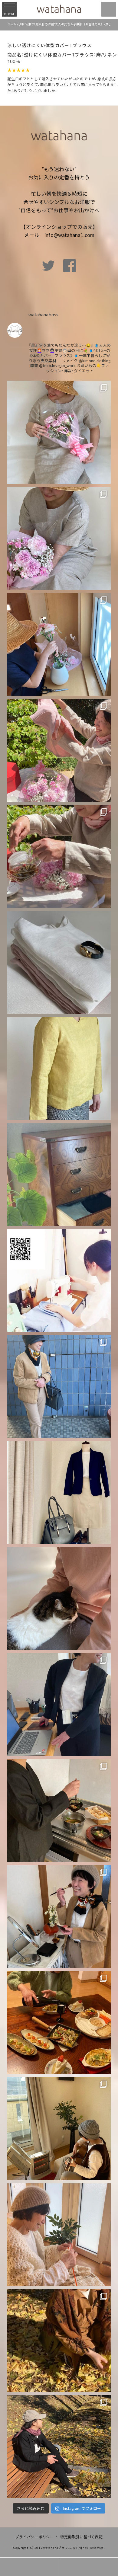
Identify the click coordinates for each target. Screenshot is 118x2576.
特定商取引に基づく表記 (81, 2537)
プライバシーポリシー (34, 2537)
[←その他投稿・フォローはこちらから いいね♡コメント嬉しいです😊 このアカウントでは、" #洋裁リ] (59, 432)
